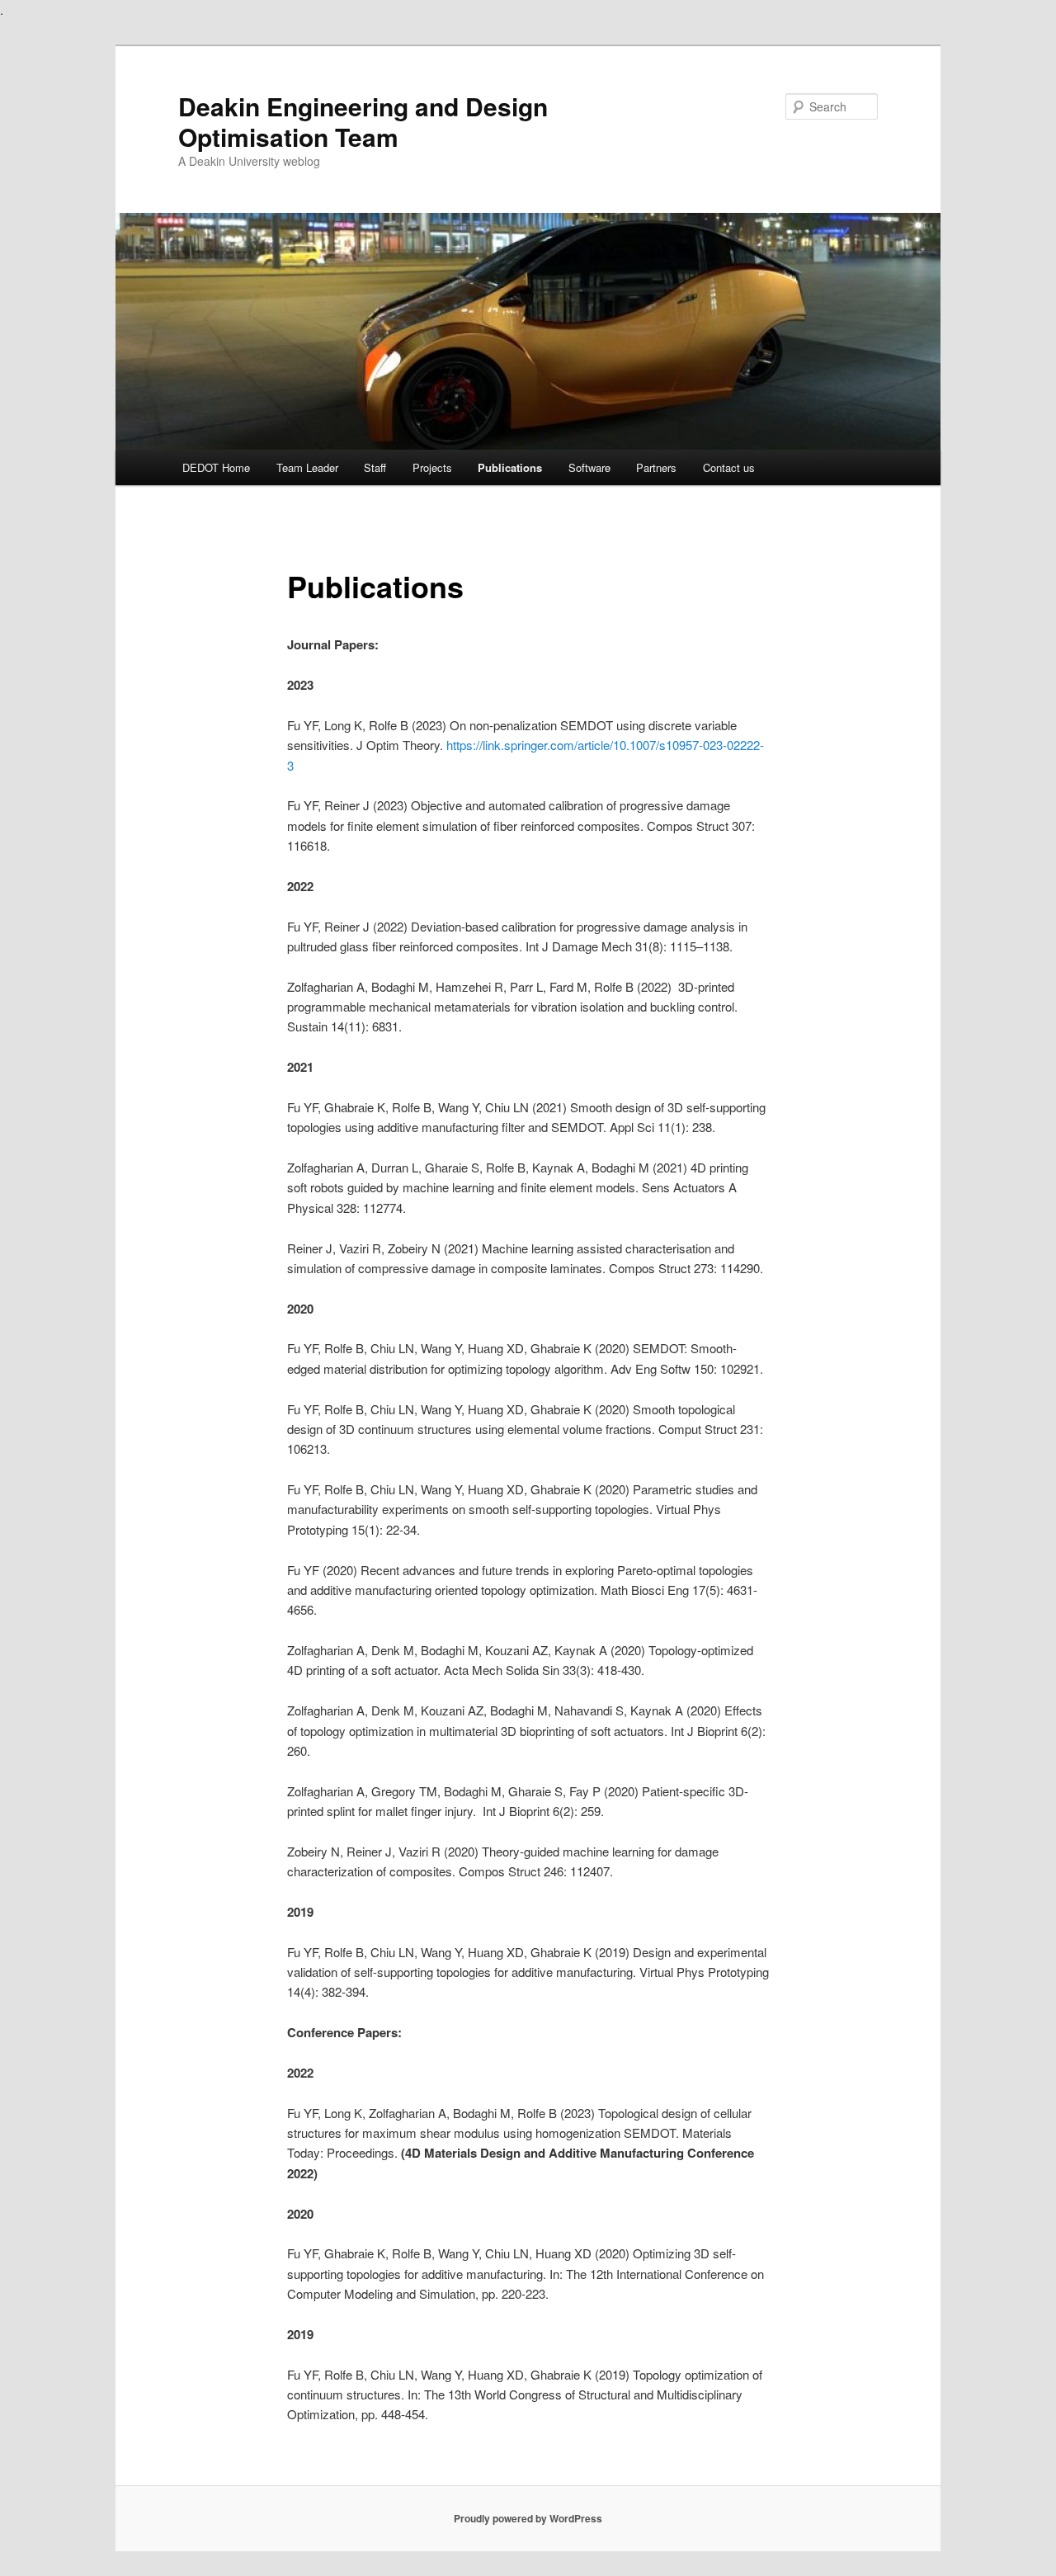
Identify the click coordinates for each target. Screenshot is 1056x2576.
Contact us (729, 467)
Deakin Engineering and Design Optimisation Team (363, 121)
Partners (656, 467)
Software (589, 467)
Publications (510, 467)
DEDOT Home (216, 467)
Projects (432, 467)
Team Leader (307, 467)
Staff (375, 467)
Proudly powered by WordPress (528, 2518)
